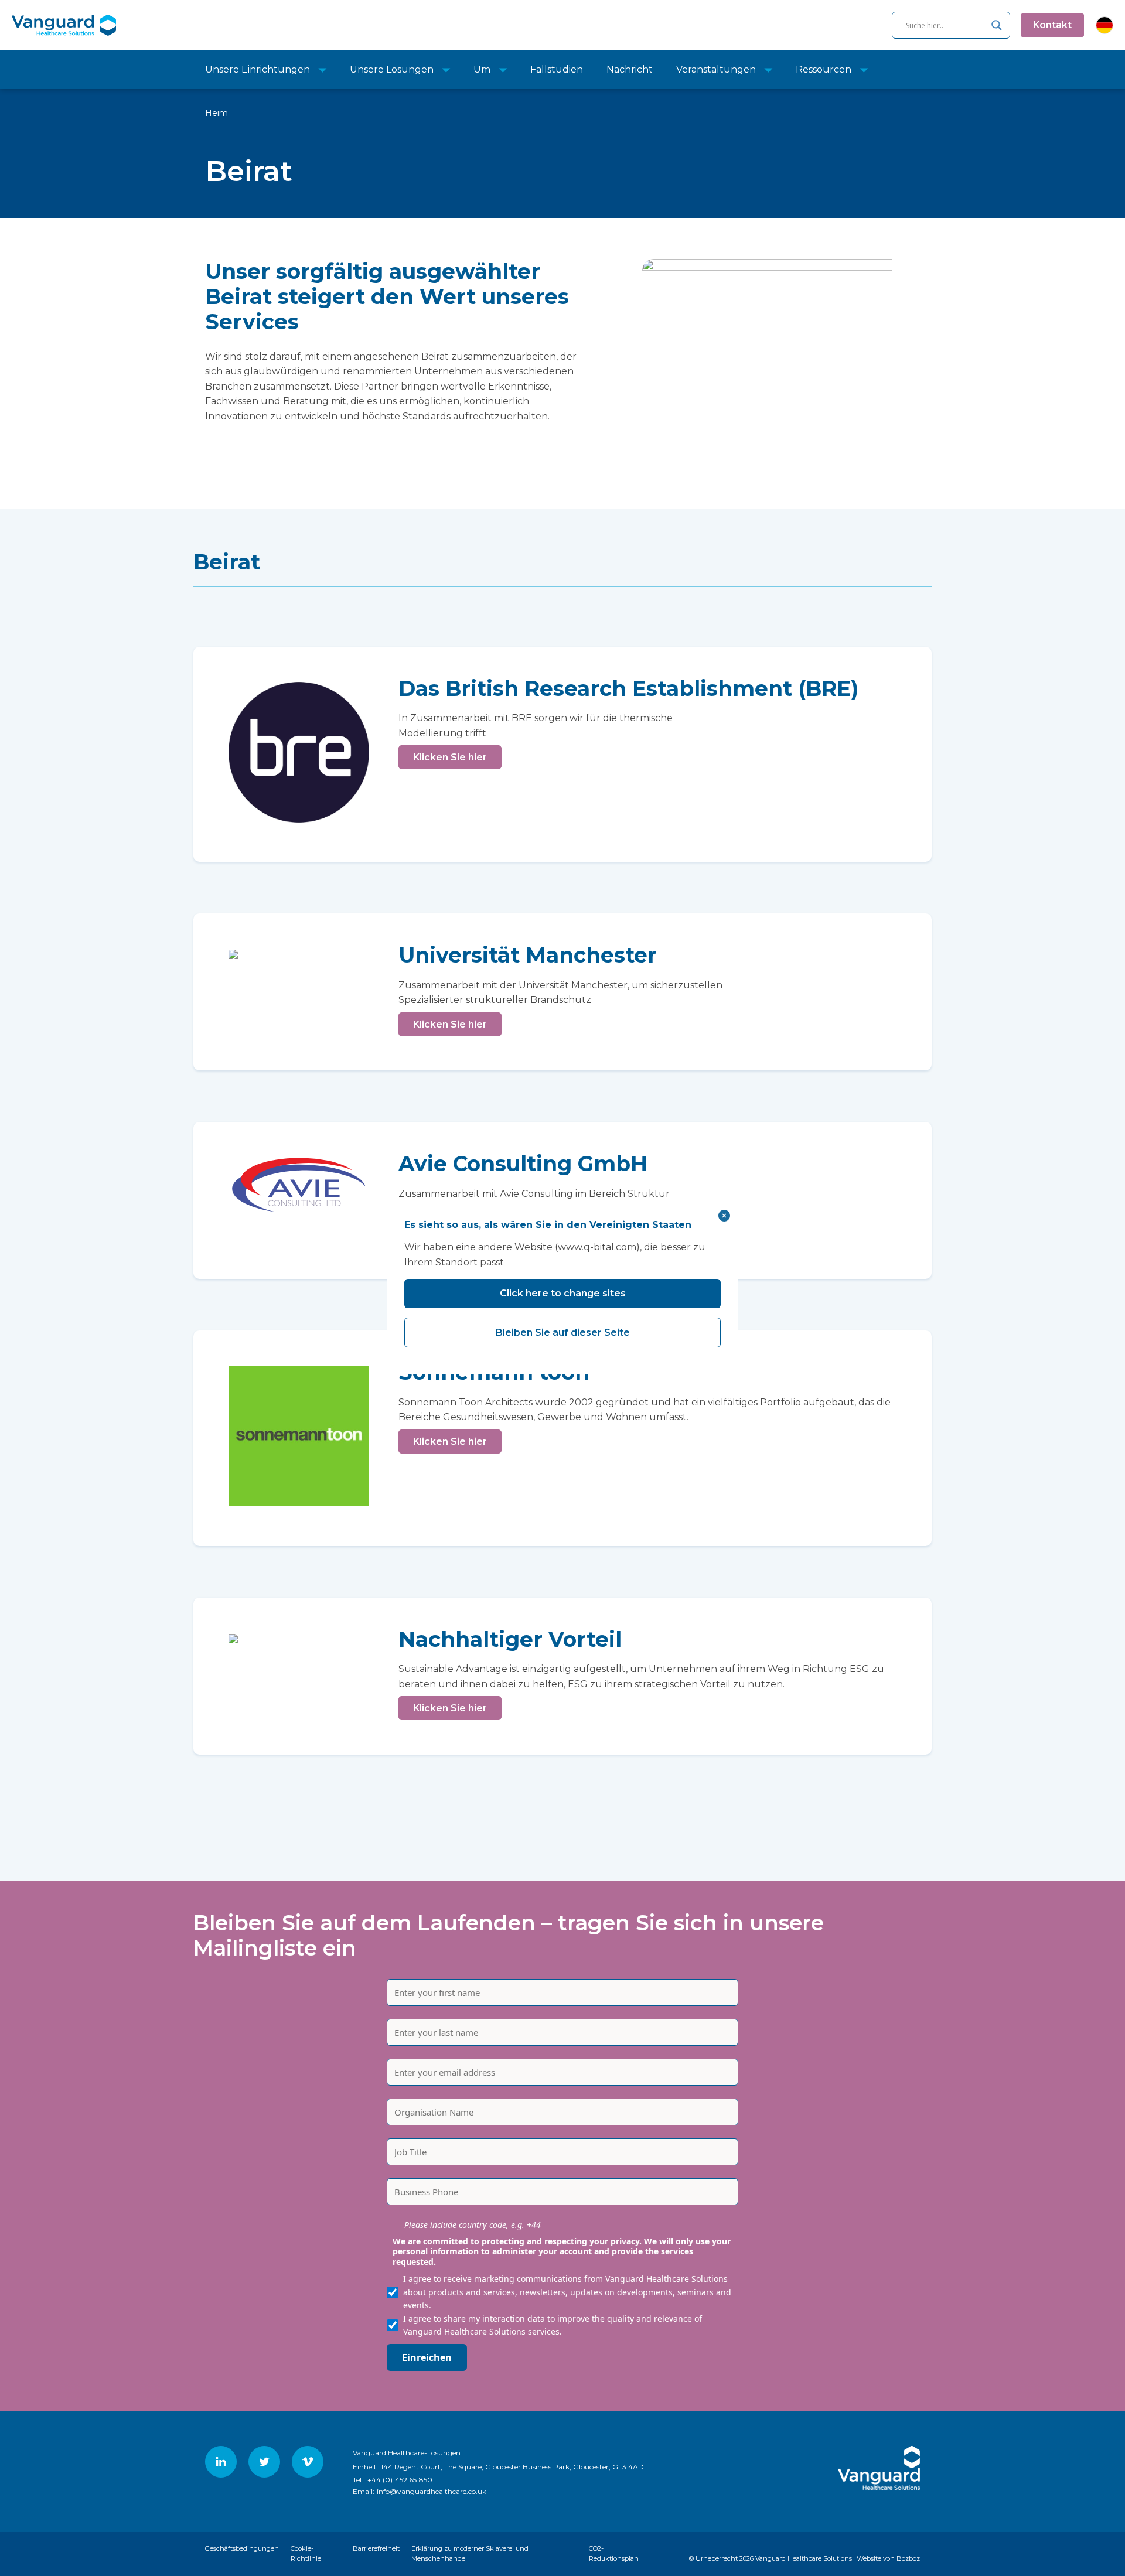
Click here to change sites (563, 1293)
